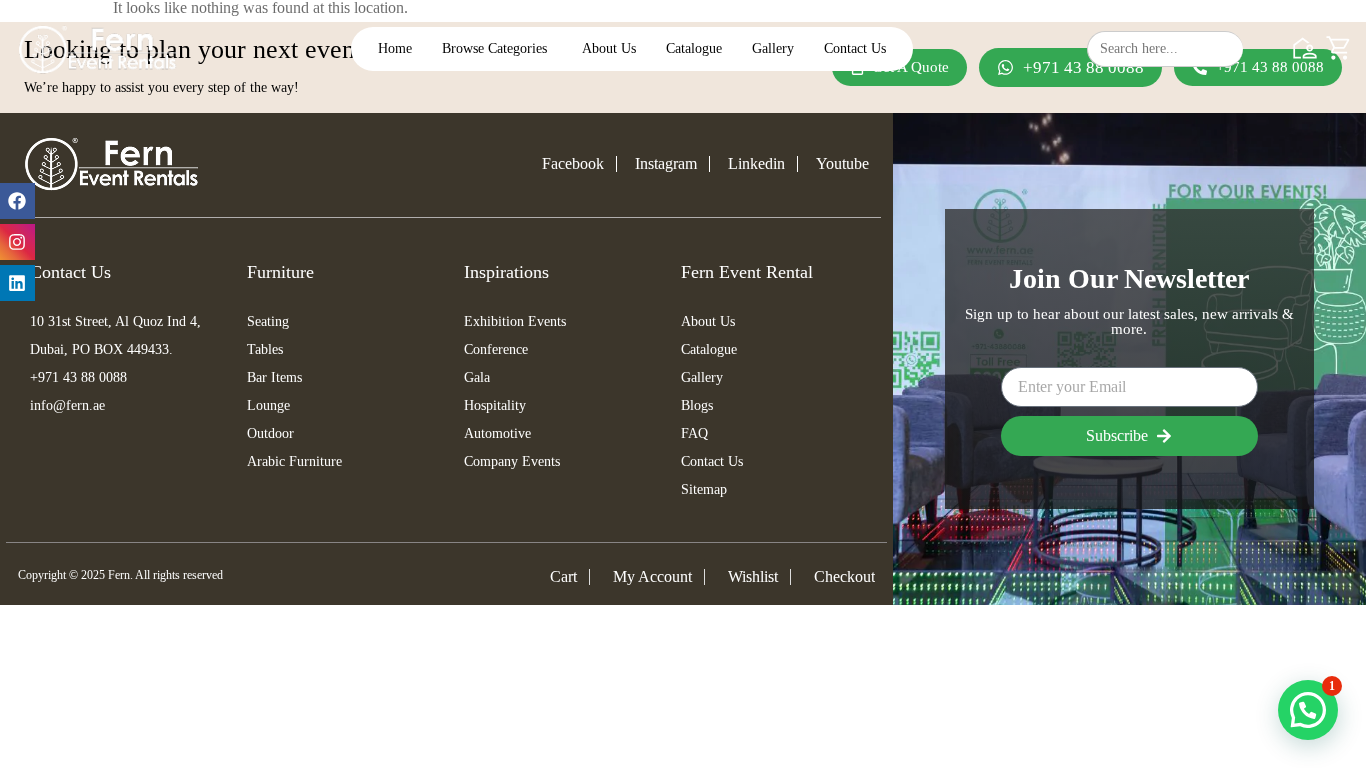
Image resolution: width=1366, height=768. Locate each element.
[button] (1308, 710)
